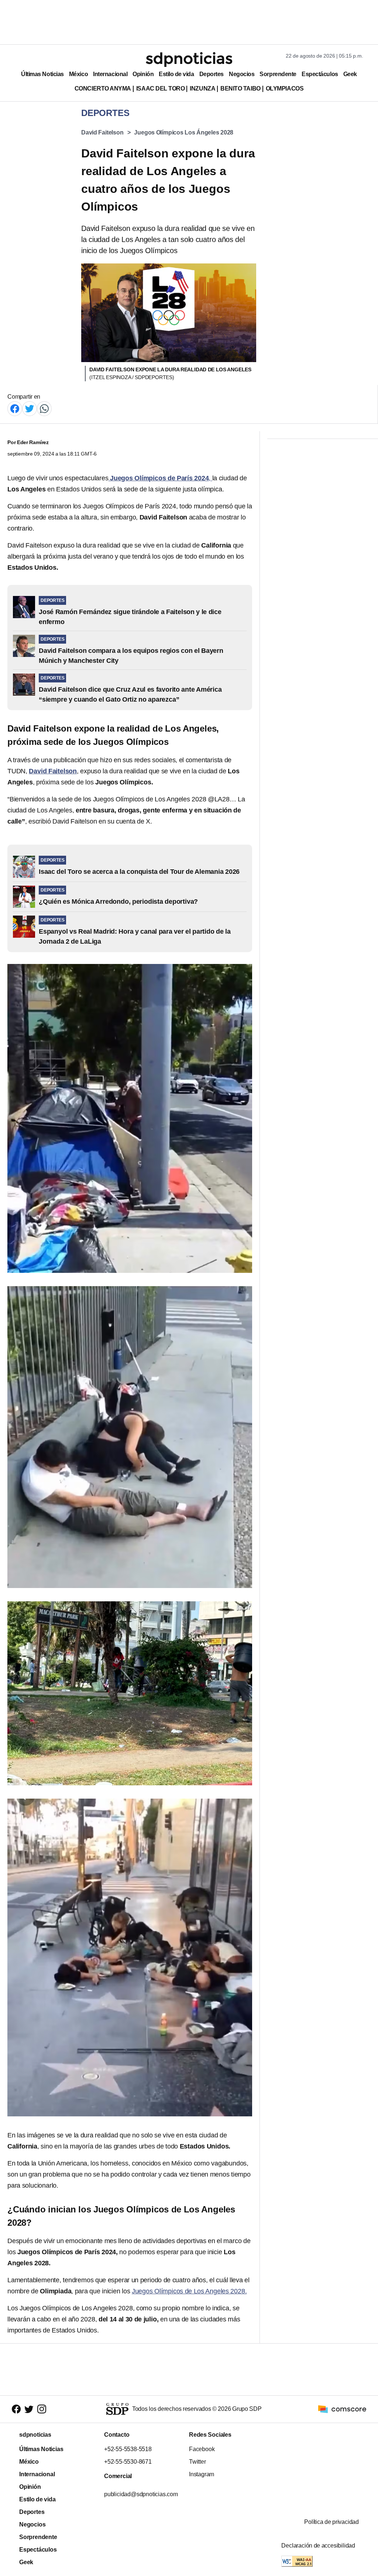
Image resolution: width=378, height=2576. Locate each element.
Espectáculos (320, 74)
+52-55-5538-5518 (128, 2449)
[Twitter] (30, 408)
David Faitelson (102, 132)
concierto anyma (103, 88)
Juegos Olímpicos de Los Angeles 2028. (189, 2291)
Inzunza (202, 88)
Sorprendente (278, 74)
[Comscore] (342, 2409)
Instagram (202, 2474)
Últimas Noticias (42, 74)
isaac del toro (160, 88)
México (78, 74)
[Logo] (189, 59)
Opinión (143, 74)
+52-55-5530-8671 (128, 2462)
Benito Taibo (240, 88)
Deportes (212, 74)
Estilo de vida (176, 74)
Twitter (197, 2462)
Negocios (242, 74)
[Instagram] (42, 2409)
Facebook (202, 2449)
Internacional (110, 74)
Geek (350, 74)
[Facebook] (15, 408)
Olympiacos (285, 88)
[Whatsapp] (44, 408)
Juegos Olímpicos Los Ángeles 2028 (184, 132)
